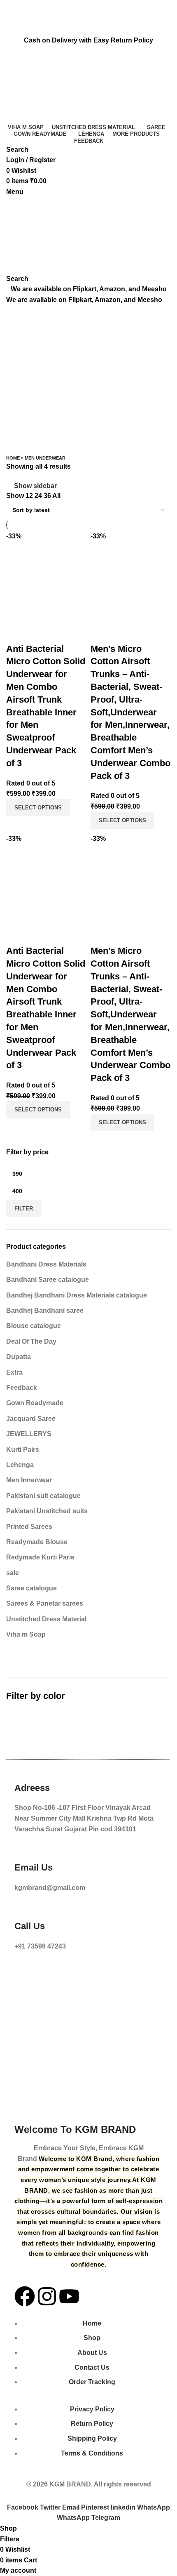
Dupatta (19, 1357)
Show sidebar (35, 486)
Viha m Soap (26, 1634)
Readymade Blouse (37, 1542)
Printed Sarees (29, 1527)
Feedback (22, 1388)
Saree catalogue (31, 1588)
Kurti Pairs (23, 1450)
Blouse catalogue (34, 1326)
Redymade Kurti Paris (40, 1557)
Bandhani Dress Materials (46, 1264)
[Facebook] (25, 2296)
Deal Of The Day (31, 1341)
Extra (14, 1372)
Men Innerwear (29, 1480)
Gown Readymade (35, 1403)
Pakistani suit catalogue (43, 1496)
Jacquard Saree (31, 1419)
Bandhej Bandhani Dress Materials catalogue (77, 1295)
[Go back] (16, 315)
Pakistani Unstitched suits (47, 1511)
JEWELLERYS (29, 1434)
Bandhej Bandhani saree (45, 1310)
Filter (24, 1209)
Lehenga (20, 1465)
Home (13, 458)
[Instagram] (47, 2296)
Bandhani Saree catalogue (48, 1280)
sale (13, 1573)
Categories (23, 356)
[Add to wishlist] (39, 632)
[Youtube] (69, 2296)
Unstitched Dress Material (46, 1619)
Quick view (16, 632)
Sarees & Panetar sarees (45, 1603)
